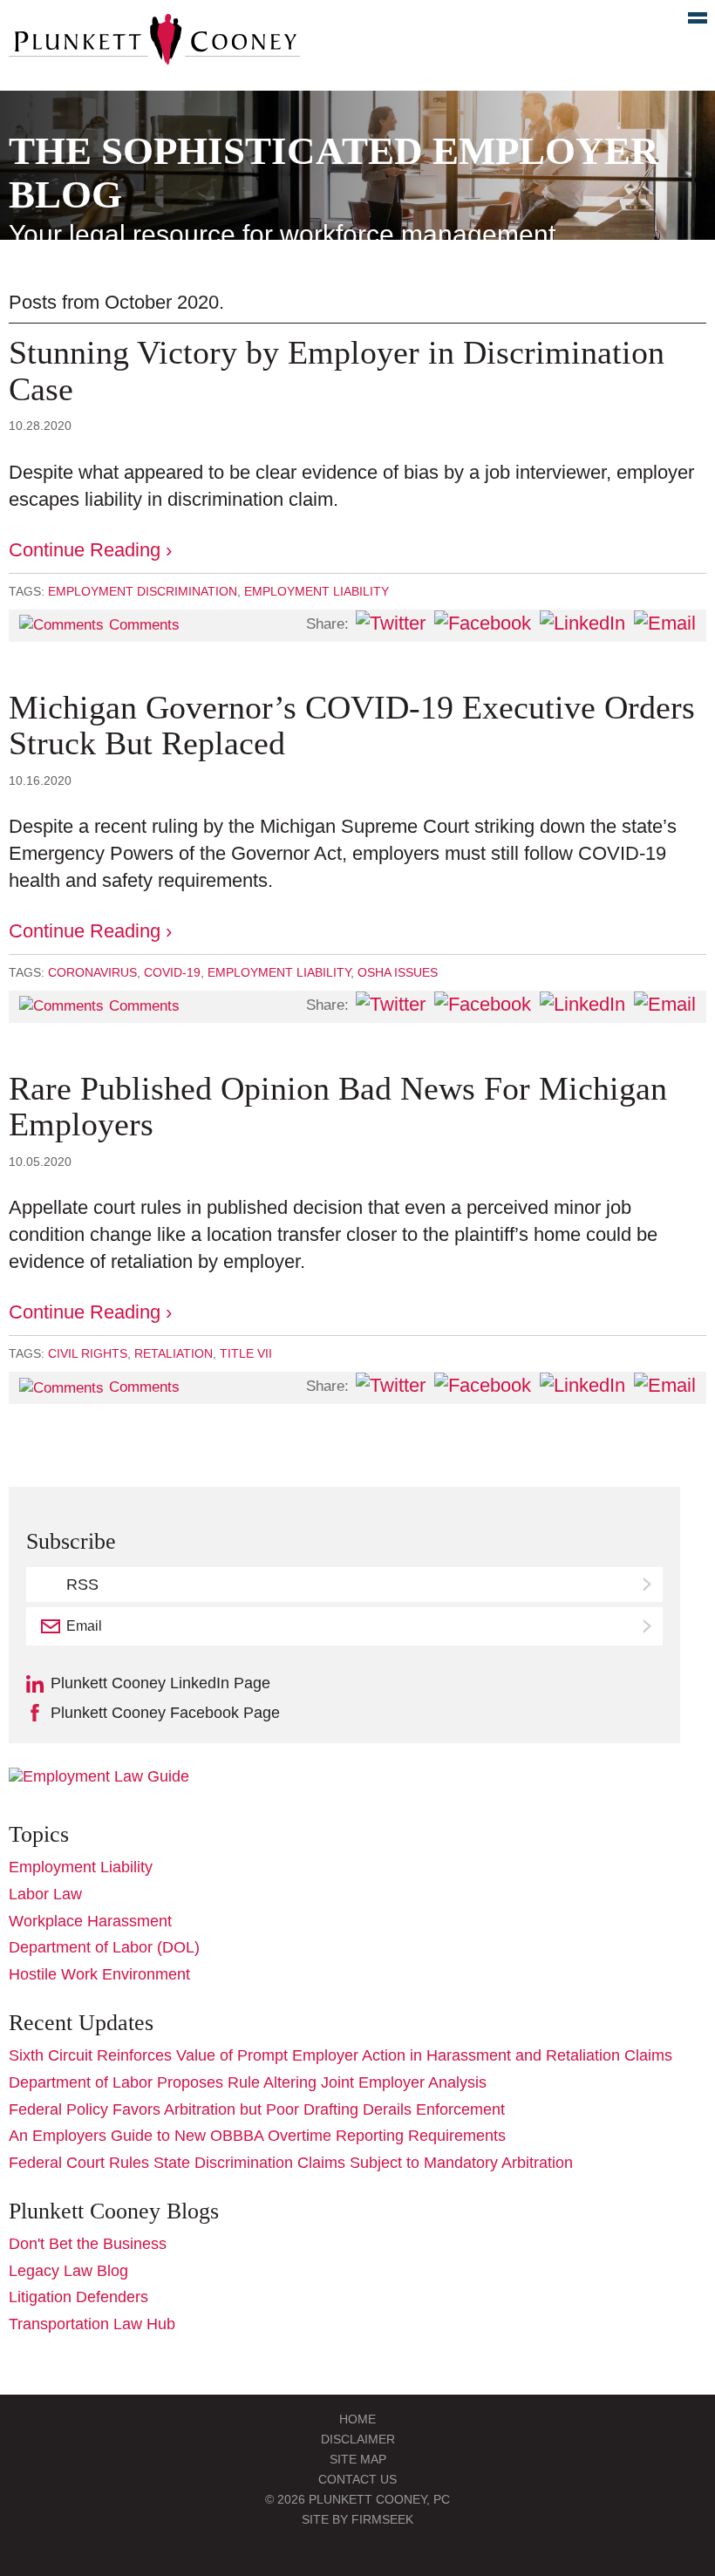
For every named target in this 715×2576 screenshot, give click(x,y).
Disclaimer (358, 2439)
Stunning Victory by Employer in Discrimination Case (337, 371)
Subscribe (649, 1626)
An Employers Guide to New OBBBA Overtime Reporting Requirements (257, 2136)
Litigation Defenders (78, 2297)
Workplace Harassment (90, 1921)
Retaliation (174, 1353)
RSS (82, 1584)
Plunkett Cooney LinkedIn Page (160, 1683)
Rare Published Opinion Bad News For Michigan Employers (338, 1107)
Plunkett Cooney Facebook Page (165, 1713)
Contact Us (357, 2479)
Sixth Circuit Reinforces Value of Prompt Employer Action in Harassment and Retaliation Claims (340, 2055)
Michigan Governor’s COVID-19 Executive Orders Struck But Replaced (352, 726)
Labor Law (45, 1894)
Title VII (246, 1353)
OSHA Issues (398, 972)
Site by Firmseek (357, 2519)
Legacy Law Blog (68, 2271)
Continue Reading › (90, 550)
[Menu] (688, 22)
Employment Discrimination (143, 591)
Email (84, 1626)
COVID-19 (172, 972)
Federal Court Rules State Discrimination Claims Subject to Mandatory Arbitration (291, 2163)
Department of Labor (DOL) (104, 1947)
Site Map (358, 2459)
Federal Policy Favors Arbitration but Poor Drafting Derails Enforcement (257, 2109)
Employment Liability (317, 591)
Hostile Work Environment (99, 1974)
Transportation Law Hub (92, 2324)
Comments (144, 625)
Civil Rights (88, 1353)
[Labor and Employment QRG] (99, 1776)
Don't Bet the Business (88, 2244)
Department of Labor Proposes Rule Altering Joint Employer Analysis (248, 2082)
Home (357, 2419)
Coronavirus (92, 972)
